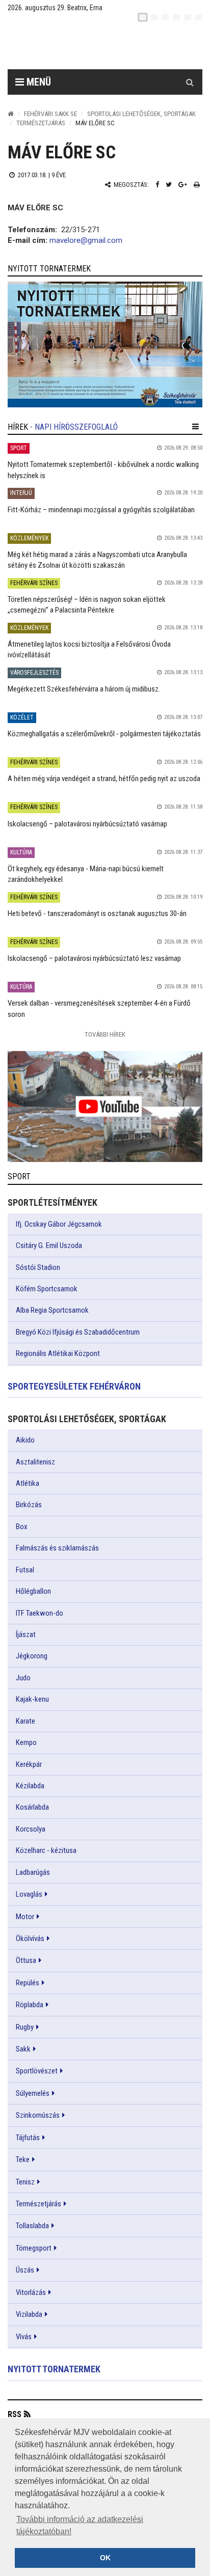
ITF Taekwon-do (40, 1613)
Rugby (25, 2027)
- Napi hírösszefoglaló (74, 427)
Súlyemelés (33, 2093)
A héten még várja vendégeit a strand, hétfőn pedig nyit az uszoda (104, 779)
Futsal (25, 1570)
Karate (25, 1721)
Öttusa (26, 1960)
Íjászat (26, 1635)
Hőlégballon (33, 1591)
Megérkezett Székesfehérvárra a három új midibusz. (84, 689)
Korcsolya (31, 1829)
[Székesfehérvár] (101, 46)
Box (22, 1527)
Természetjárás (41, 123)
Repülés (28, 1983)
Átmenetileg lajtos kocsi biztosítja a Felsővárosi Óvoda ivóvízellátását (89, 649)
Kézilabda (30, 1786)
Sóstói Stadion (38, 1267)
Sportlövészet (37, 2071)
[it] (188, 17)
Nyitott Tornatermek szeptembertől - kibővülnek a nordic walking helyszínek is (103, 470)
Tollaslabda (32, 2226)
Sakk (23, 2049)
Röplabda (30, 2005)
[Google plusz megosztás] (183, 185)
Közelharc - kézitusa (46, 1850)
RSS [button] (15, 2414)
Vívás (24, 2337)
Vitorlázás (31, 2292)
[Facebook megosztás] (157, 185)
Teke (23, 2159)
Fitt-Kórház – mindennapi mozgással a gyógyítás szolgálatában (101, 510)
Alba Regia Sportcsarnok (52, 1310)
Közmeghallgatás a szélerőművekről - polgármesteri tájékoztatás (104, 734)
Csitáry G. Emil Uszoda (49, 1245)
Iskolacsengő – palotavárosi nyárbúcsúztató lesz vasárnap (94, 958)
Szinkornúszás (38, 2115)
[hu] (143, 17)
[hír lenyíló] (195, 427)
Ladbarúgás (33, 1872)
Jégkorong (32, 1656)
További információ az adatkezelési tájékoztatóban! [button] (80, 2525)
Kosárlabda (32, 1807)
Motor (25, 1917)
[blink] (199, 17)
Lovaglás (29, 1894)
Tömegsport (34, 2248)
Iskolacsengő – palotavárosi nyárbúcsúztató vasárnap (87, 824)
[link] (105, 344)
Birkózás (29, 1505)
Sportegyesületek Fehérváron (74, 1386)
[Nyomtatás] (197, 185)
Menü (37, 82)
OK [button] (105, 2558)
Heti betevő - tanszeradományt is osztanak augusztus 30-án (97, 913)
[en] (154, 17)
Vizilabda (29, 2314)
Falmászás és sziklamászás (57, 1548)
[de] (176, 17)
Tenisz (25, 2182)
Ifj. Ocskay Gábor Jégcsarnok (59, 1224)
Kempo (26, 1742)
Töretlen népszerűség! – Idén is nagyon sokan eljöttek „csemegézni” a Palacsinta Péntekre (87, 605)
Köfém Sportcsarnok (47, 1289)
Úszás (25, 2270)
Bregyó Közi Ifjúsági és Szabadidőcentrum (78, 1332)
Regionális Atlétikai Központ (58, 1353)
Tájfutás (28, 2138)
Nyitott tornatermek (54, 2369)
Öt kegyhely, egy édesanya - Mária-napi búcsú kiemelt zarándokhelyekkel (86, 874)
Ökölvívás (30, 1938)
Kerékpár (29, 1764)
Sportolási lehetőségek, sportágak (141, 114)
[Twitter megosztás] (169, 185)
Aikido (25, 1440)
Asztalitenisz (35, 1462)
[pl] (165, 17)
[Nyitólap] (11, 114)
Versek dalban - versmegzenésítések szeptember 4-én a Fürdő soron (99, 1008)
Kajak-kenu (32, 1699)
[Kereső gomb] (190, 82)
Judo (23, 1678)
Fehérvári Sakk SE (50, 114)
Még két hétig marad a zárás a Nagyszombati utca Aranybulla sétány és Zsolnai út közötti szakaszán (97, 560)
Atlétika (28, 1483)
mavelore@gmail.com (86, 240)
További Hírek (105, 1034)
